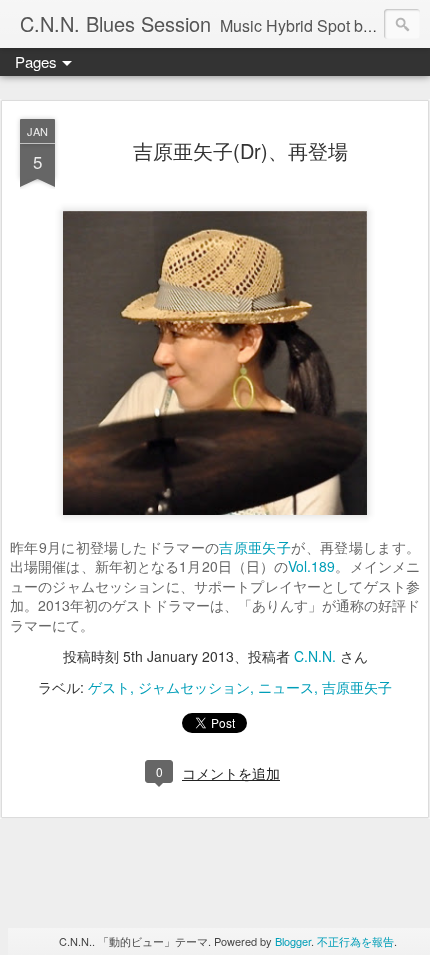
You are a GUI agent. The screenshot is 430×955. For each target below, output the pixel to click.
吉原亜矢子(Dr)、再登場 (240, 150)
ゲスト (109, 687)
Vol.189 (311, 566)
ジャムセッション (194, 687)
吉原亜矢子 (255, 547)
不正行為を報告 (355, 941)
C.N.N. (315, 656)
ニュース (286, 687)
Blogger (293, 941)
